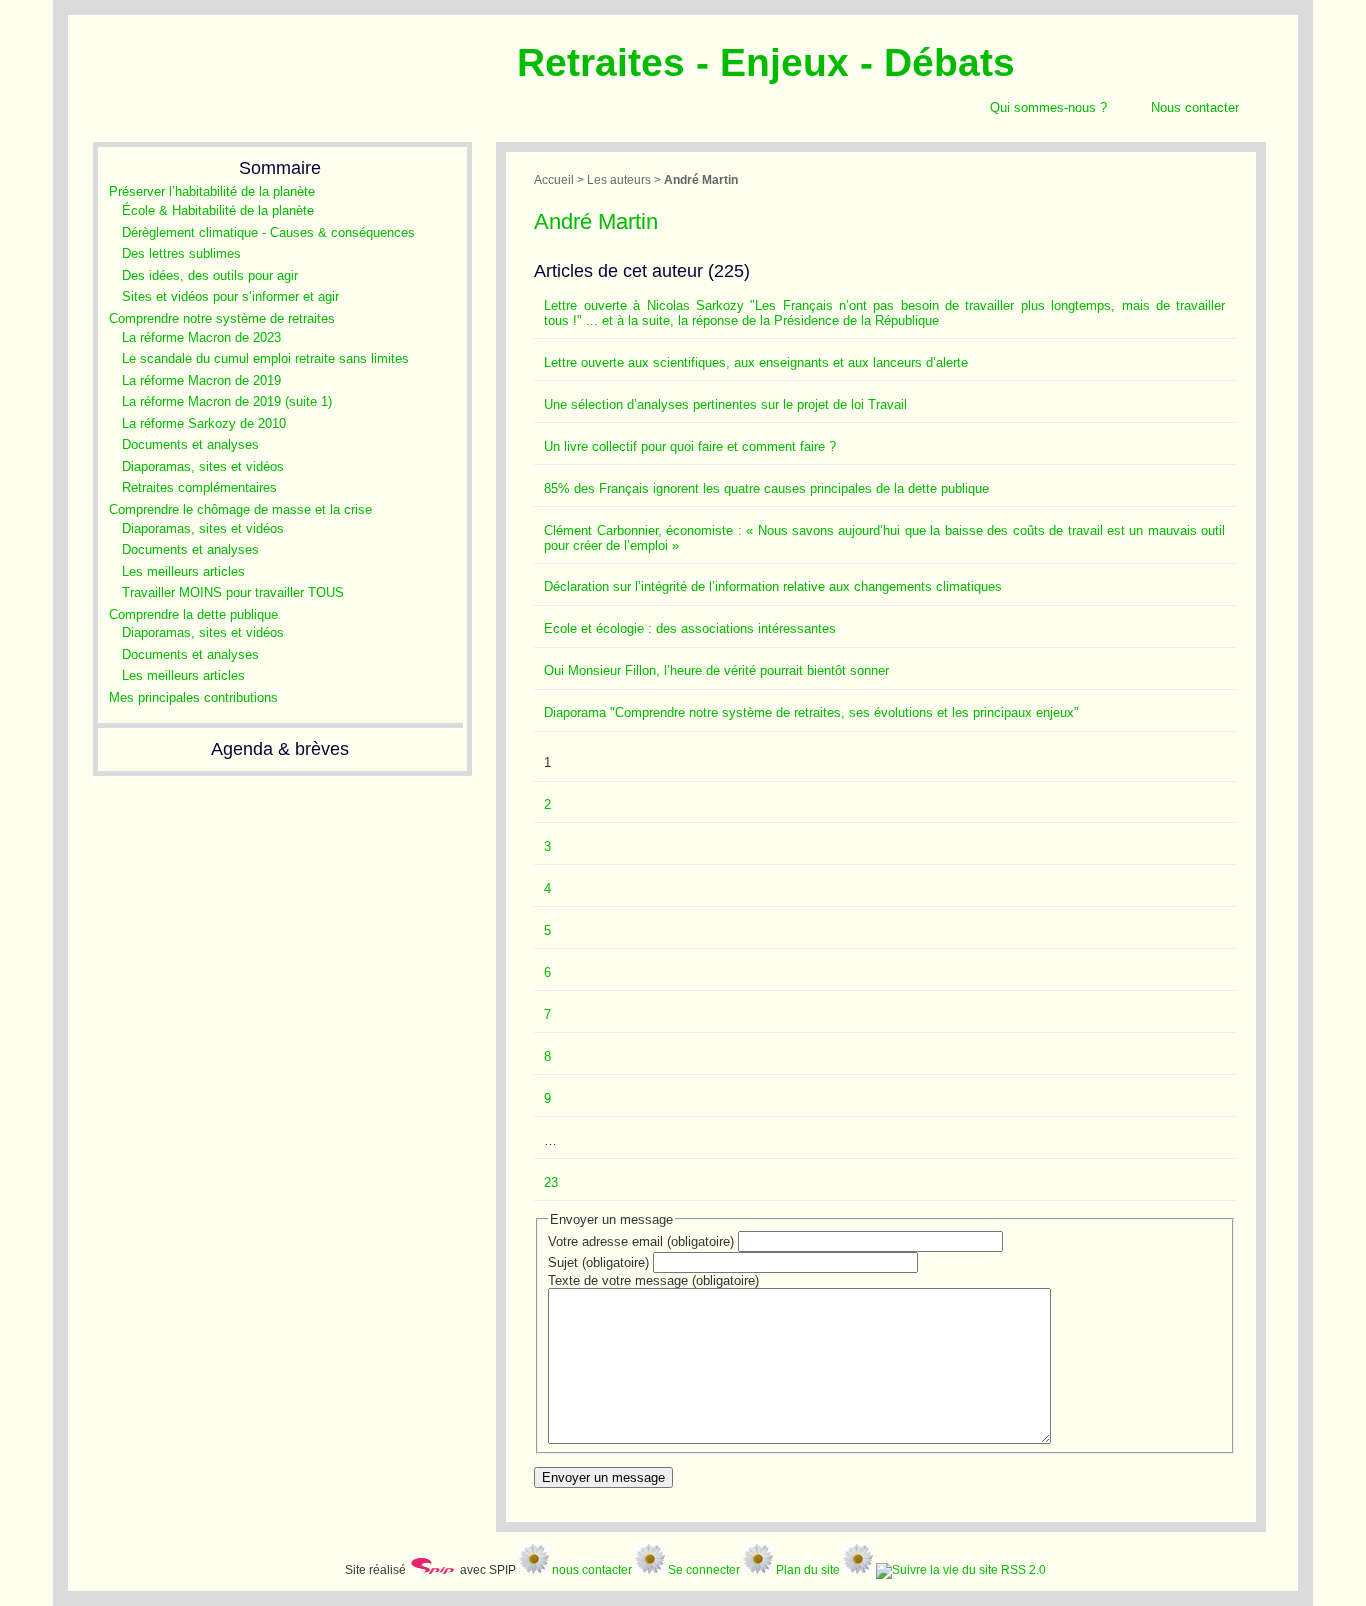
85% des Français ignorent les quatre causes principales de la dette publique (766, 488)
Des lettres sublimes (181, 253)
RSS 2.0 (1022, 1569)
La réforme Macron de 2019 (201, 380)
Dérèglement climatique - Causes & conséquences (268, 232)
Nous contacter (1195, 107)
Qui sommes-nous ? (1048, 107)
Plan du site (808, 1569)
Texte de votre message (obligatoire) (653, 1280)
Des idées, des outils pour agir (210, 275)
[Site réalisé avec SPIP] (433, 1569)
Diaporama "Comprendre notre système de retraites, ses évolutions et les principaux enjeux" (811, 712)
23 (551, 1182)
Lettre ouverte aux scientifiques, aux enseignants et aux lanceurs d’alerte (756, 362)
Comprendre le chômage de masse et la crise (240, 509)
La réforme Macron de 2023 (201, 337)
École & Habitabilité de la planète (218, 210)
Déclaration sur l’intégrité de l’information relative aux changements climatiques (773, 586)
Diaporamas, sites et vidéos (203, 466)
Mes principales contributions (193, 697)
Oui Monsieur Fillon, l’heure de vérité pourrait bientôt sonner (716, 670)
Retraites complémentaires (199, 487)
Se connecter (704, 1569)
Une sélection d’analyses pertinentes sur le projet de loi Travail (725, 404)
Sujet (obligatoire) (598, 1262)
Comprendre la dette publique (193, 614)
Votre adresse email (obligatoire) (641, 1241)
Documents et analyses (190, 444)
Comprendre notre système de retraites (222, 318)
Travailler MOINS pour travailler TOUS (233, 592)
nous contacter (592, 1569)
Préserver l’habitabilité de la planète (212, 191)
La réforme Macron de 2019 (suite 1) (227, 401)
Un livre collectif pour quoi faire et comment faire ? (690, 446)
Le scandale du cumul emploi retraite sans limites (265, 358)
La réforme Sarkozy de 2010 (204, 423)
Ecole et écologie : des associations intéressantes (690, 628)
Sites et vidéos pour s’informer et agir (230, 296)
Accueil (554, 179)
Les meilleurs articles (183, 571)
